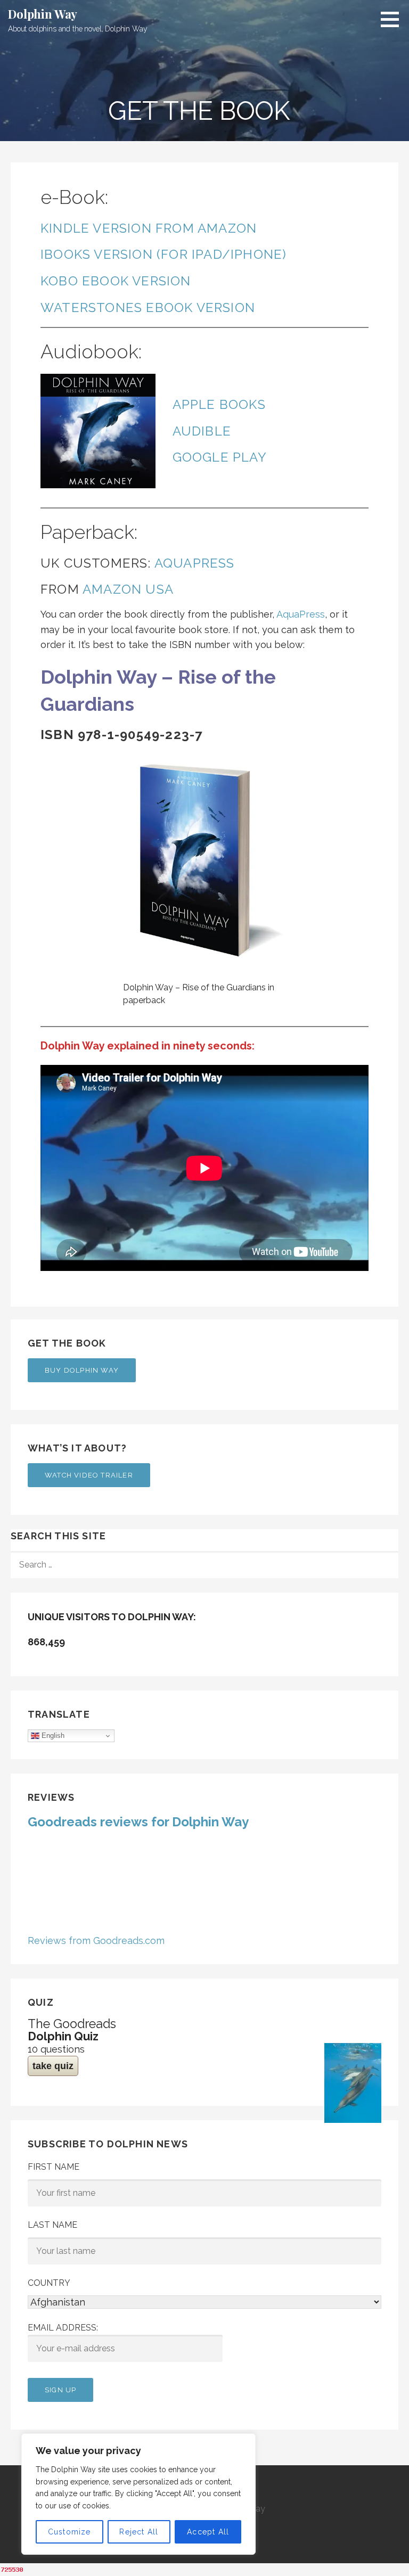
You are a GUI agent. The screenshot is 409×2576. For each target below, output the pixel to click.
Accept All (208, 2532)
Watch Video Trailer (89, 1475)
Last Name (52, 2225)
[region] (138, 2494)
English (52, 1736)
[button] (394, 19)
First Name (54, 2167)
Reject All (139, 2532)
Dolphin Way (43, 14)
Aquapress (195, 563)
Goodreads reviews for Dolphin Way (138, 1822)
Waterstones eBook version (148, 307)
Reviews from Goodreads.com (96, 1941)
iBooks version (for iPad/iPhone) (163, 254)
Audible (202, 431)
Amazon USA (128, 589)
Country (49, 2283)
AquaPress (301, 614)
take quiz (53, 2066)
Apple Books (219, 404)
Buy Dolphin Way (82, 1370)
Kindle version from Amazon (149, 228)
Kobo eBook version (116, 281)
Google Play (220, 457)
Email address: (63, 2328)
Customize (69, 2532)
